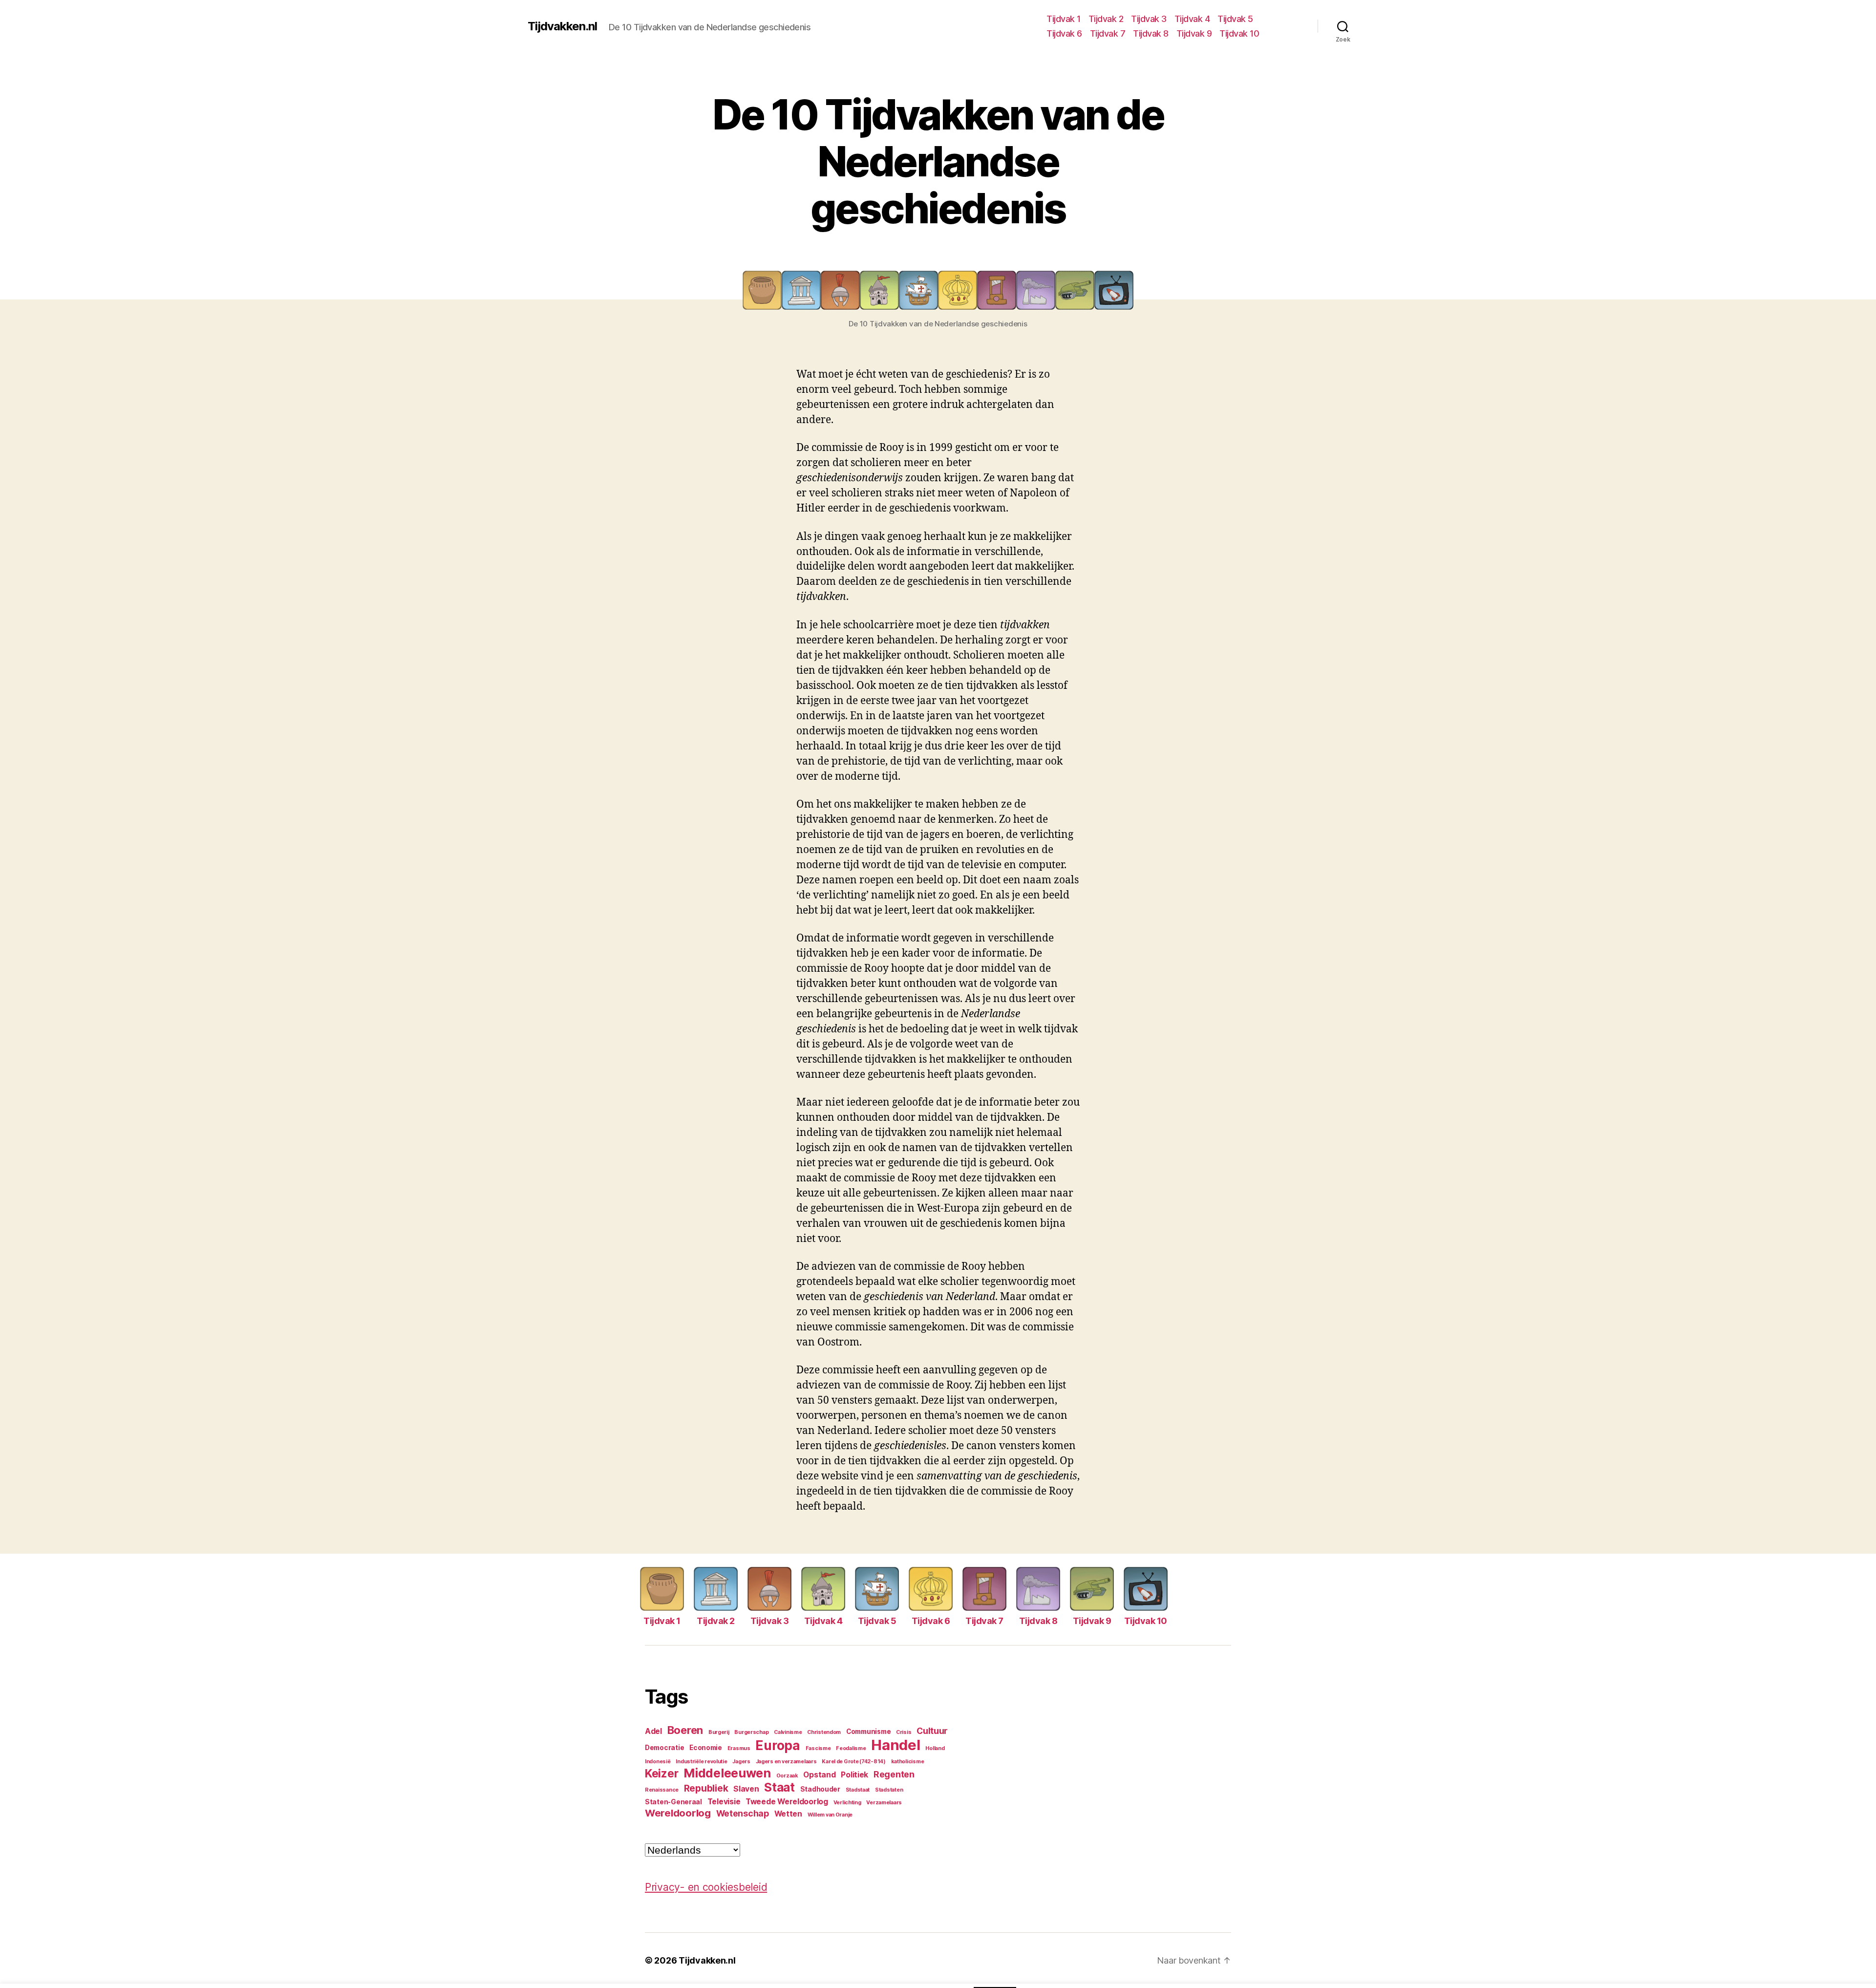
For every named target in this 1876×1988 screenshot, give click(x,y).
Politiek (854, 1775)
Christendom (824, 1732)
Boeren (685, 1730)
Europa (778, 1745)
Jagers (741, 1762)
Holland (935, 1748)
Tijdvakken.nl (562, 26)
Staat (779, 1787)
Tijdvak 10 (1239, 33)
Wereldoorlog (678, 1813)
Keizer (661, 1774)
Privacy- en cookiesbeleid (706, 1887)
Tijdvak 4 (1192, 19)
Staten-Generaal (673, 1802)
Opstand (819, 1775)
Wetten (788, 1814)
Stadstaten (889, 1790)
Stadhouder (820, 1789)
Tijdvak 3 (1149, 19)
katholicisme (908, 1762)
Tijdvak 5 (1235, 19)
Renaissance (662, 1790)
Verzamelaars (884, 1803)
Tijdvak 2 (1106, 19)
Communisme (868, 1731)
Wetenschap (743, 1813)
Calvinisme (788, 1732)
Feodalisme (851, 1748)
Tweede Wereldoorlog (787, 1802)
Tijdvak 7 (1108, 33)
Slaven (746, 1789)
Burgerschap (751, 1732)
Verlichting (847, 1803)
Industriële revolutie (701, 1762)
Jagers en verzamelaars (786, 1762)
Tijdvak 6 (1064, 33)
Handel (895, 1745)
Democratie (664, 1748)
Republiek (706, 1788)
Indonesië (658, 1762)
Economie (706, 1748)
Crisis (904, 1732)
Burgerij (719, 1732)
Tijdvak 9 (1194, 33)
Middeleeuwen (727, 1773)
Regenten (894, 1774)
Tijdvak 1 (1064, 19)
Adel (653, 1731)
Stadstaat (858, 1790)
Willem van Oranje (830, 1815)
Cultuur (932, 1731)
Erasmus (739, 1748)
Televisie (724, 1802)
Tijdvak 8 (1151, 33)
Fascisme (818, 1748)
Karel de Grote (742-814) (854, 1762)
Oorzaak (787, 1776)
